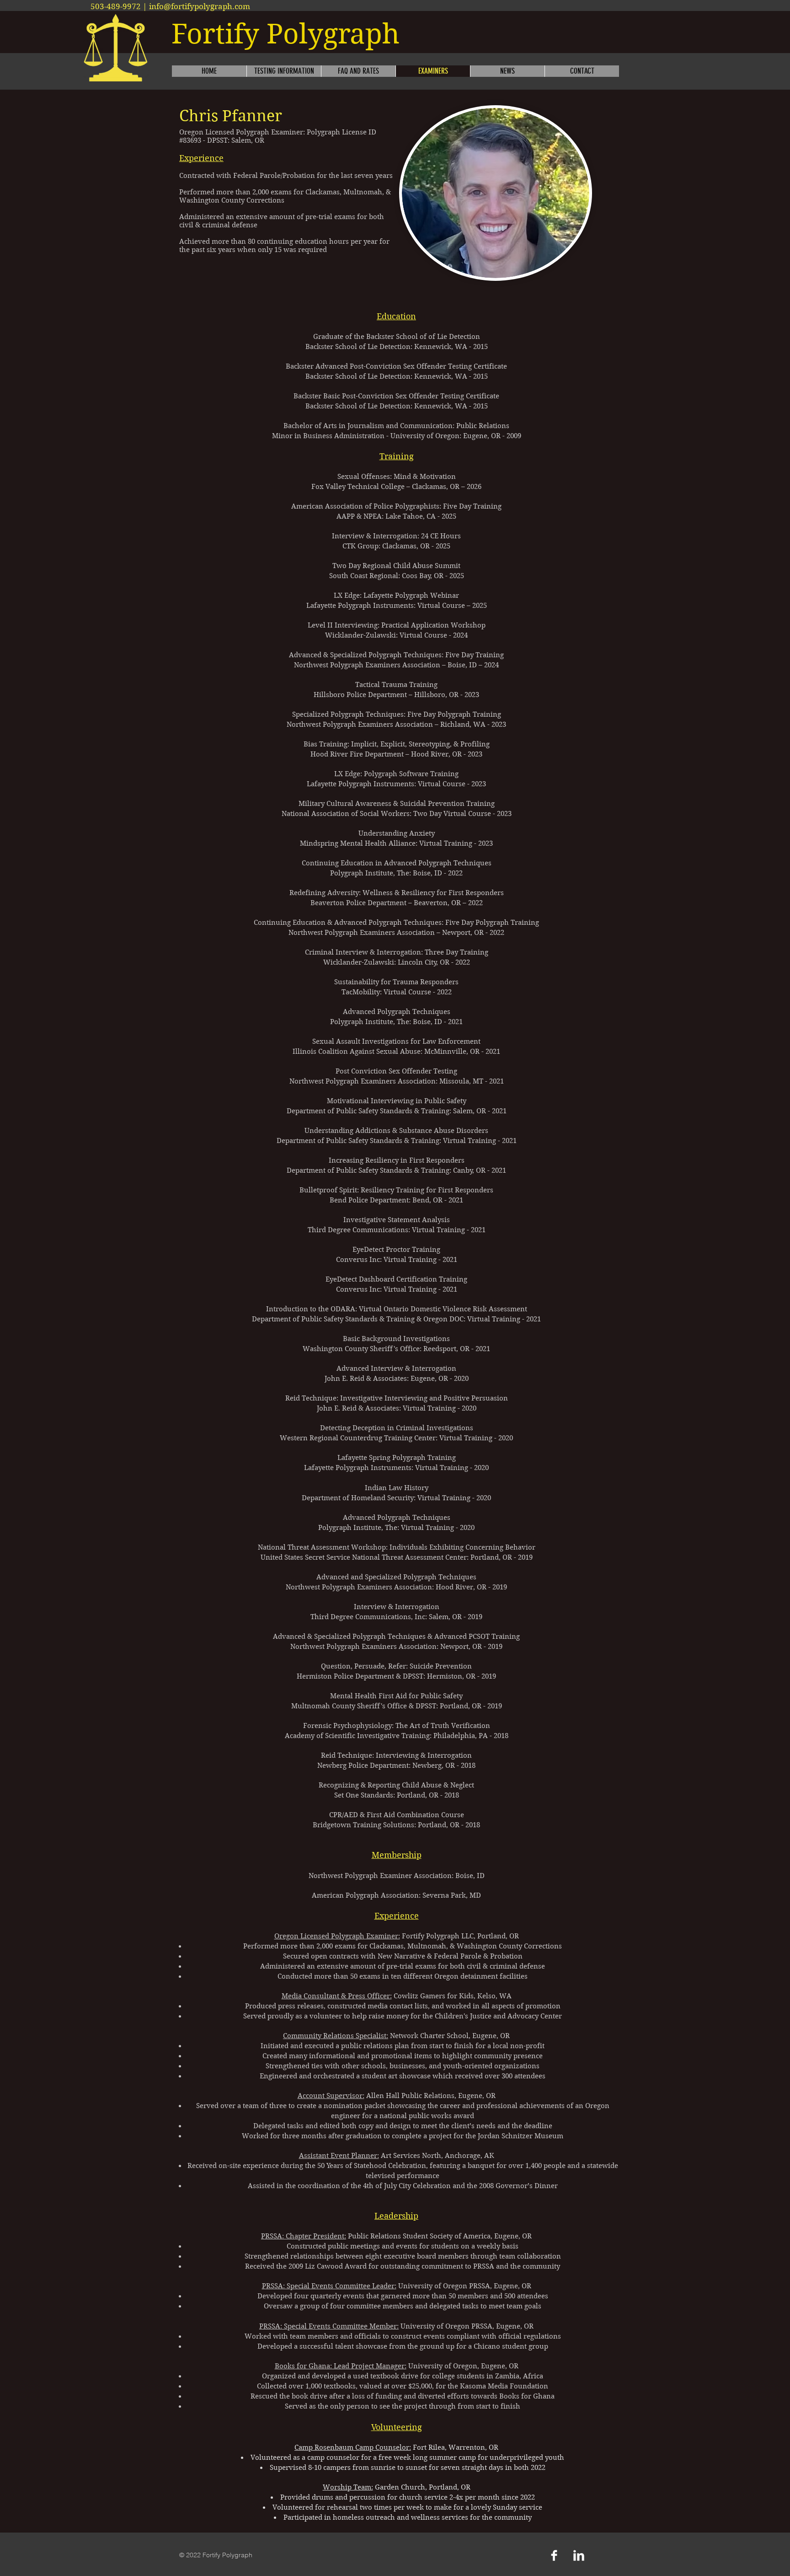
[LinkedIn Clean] (579, 2555)
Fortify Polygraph (286, 34)
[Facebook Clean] (554, 2555)
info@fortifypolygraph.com (200, 6)
